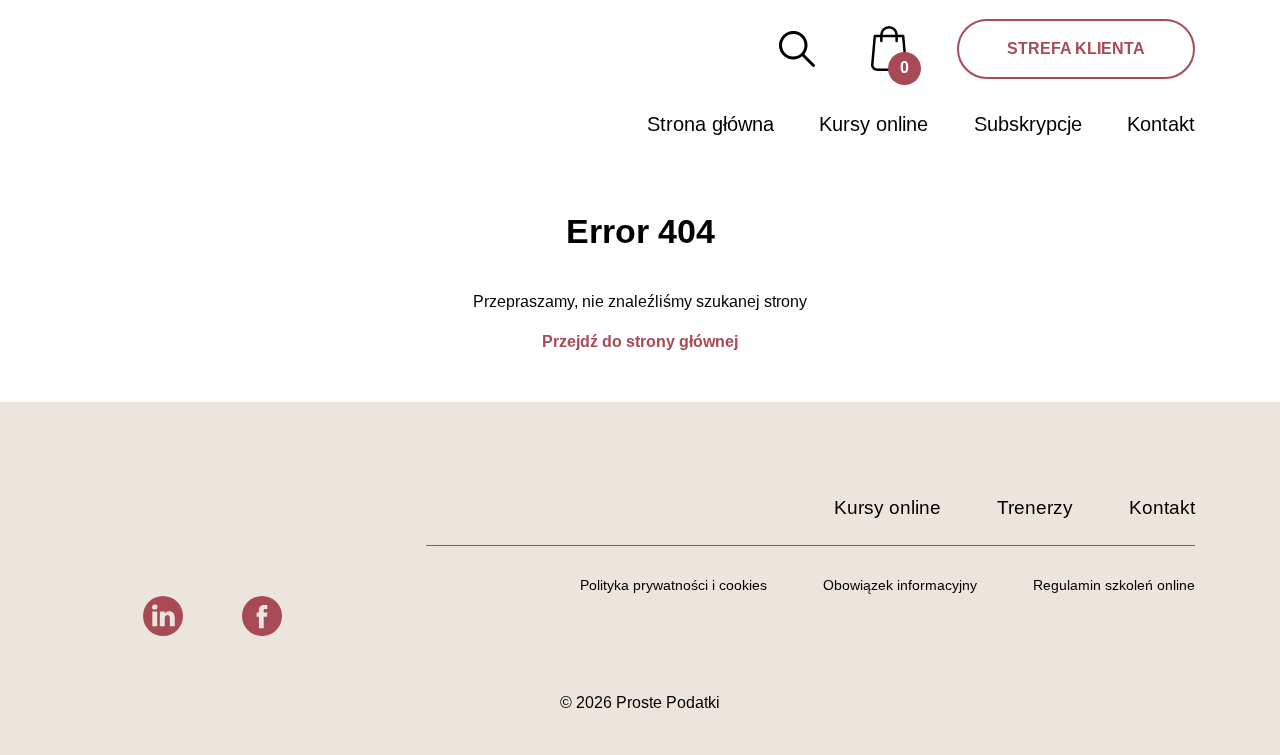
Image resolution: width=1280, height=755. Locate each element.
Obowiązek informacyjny (900, 585)
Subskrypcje (1028, 124)
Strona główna (710, 124)
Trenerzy (1035, 507)
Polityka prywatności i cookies (673, 585)
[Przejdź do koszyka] (889, 47)
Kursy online (873, 124)
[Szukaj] (797, 49)
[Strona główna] (165, 78)
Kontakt (1161, 124)
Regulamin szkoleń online (1114, 585)
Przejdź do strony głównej (640, 341)
